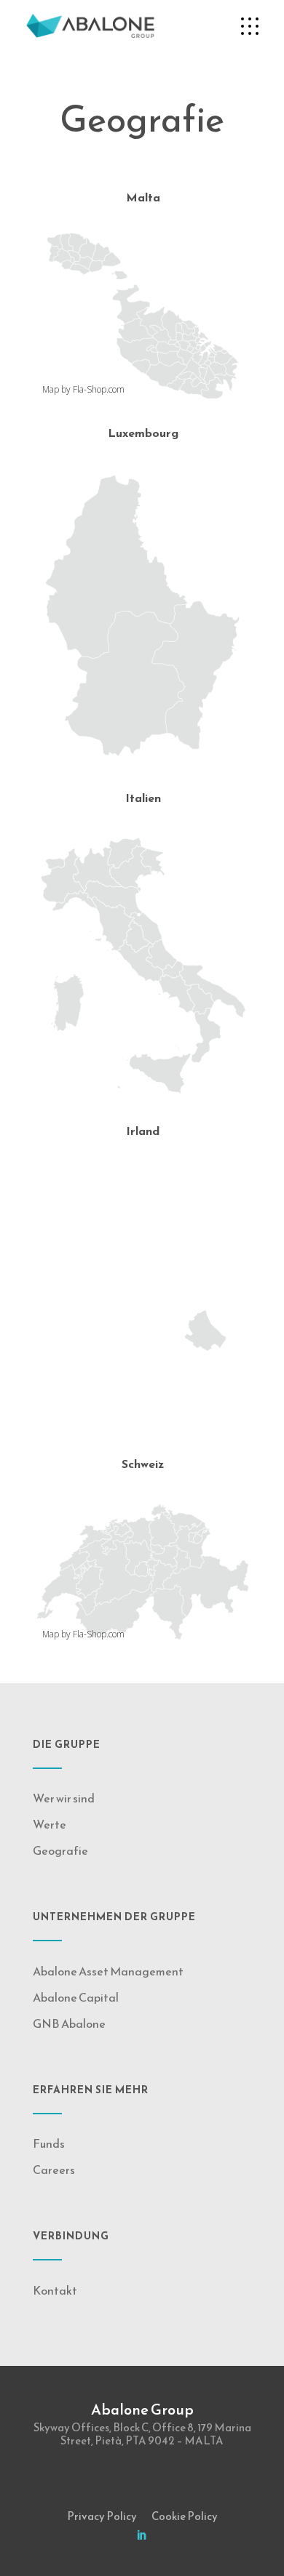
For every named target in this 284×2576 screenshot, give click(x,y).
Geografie (60, 1850)
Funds (49, 2143)
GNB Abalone (69, 2023)
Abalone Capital (76, 1997)
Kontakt (55, 2290)
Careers (54, 2170)
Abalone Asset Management (108, 1971)
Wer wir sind (64, 1798)
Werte (50, 1824)
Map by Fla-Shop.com (83, 389)
